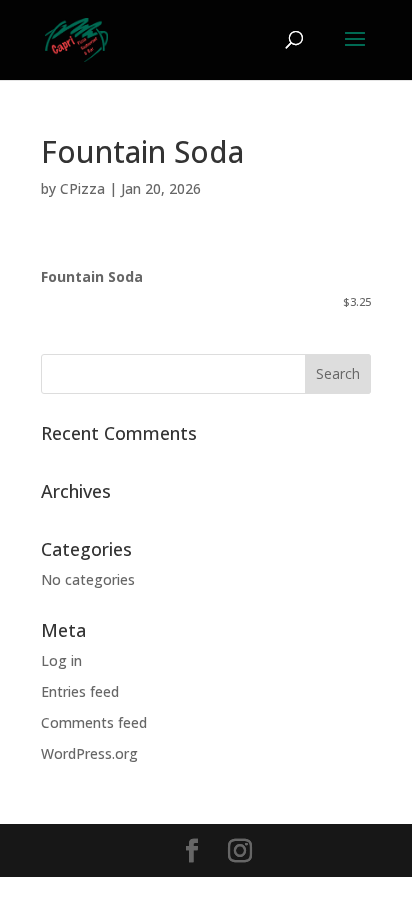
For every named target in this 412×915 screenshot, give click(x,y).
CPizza (82, 188)
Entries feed (80, 691)
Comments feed (94, 722)
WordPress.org (89, 753)
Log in (61, 660)
